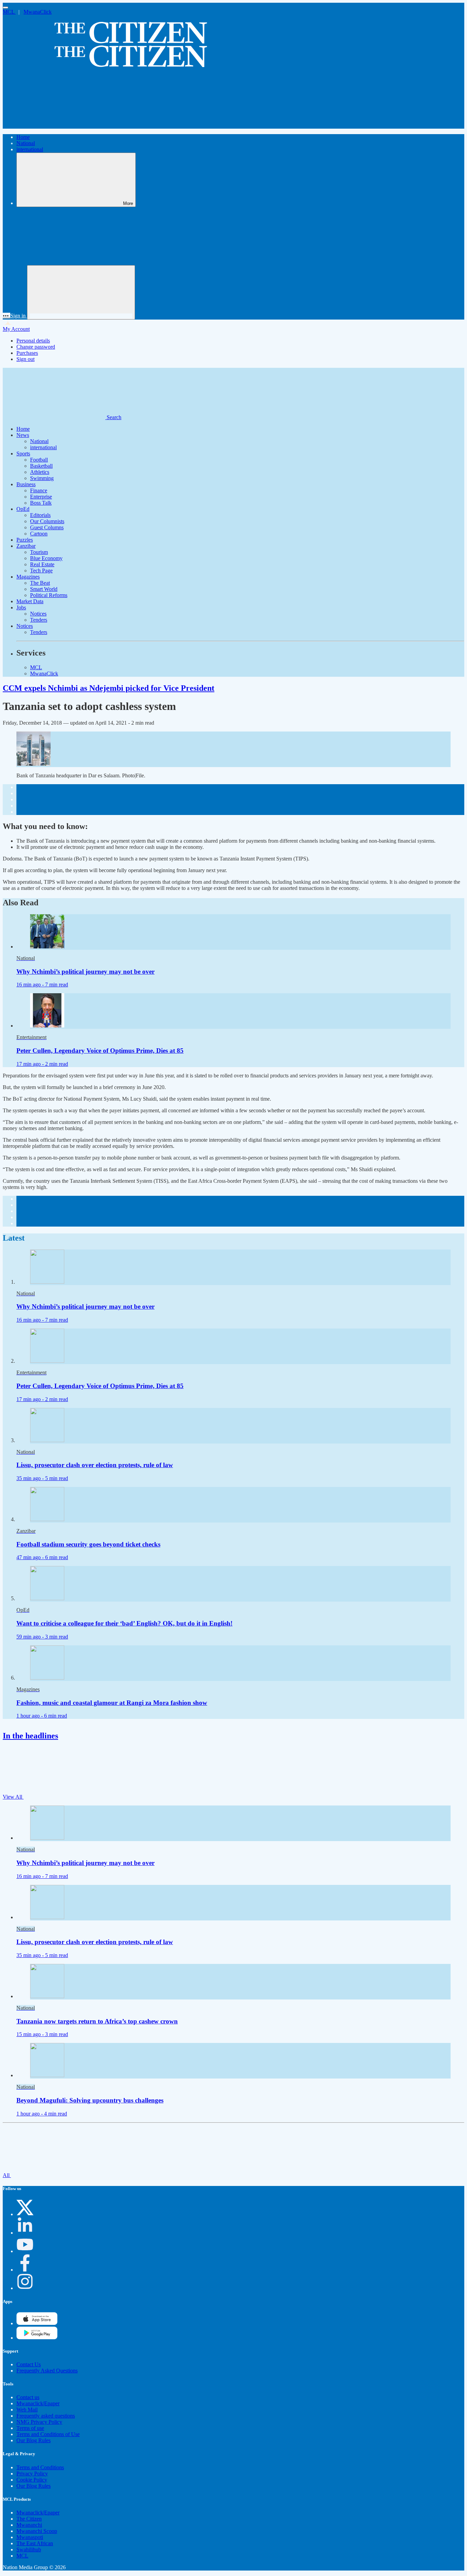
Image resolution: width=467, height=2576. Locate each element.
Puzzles (25, 540)
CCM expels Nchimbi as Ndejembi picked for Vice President (109, 688)
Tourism (39, 552)
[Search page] (54, 125)
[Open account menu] (81, 292)
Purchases (27, 353)
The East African (35, 2543)
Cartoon (39, 534)
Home (23, 137)
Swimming (42, 478)
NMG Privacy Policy (39, 2422)
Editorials (40, 515)
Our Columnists (47, 521)
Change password (36, 347)
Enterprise (41, 497)
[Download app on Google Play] (37, 2323)
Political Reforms (49, 595)
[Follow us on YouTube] (25, 2251)
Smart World (44, 589)
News (23, 435)
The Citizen (29, 2519)
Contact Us (29, 2364)
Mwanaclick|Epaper (38, 2403)
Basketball (41, 466)
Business (26, 484)
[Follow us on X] (25, 2214)
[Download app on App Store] (37, 2338)
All (7, 2175)
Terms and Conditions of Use (48, 2434)
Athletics (40, 472)
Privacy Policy (32, 2474)
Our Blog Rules (34, 2440)
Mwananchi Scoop (37, 2531)
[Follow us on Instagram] (25, 2288)
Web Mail (27, 2410)
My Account (16, 329)
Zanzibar (26, 546)
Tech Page (41, 571)
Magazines (28, 577)
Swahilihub (29, 2549)
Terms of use (30, 2428)
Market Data (30, 601)
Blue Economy (46, 558)
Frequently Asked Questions (47, 2371)
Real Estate (42, 564)
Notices (38, 614)
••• (6, 316)
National (26, 143)
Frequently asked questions (46, 2416)
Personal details (33, 341)
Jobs (21, 607)
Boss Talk (41, 503)
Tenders (39, 620)
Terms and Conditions (40, 2467)
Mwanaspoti (30, 2537)
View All (13, 1797)
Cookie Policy (32, 2480)
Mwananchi (29, 2525)
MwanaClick (38, 12)
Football (39, 460)
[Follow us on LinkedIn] (25, 2233)
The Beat (40, 583)
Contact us (28, 2397)
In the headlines (30, 1736)
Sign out (25, 359)
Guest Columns (47, 527)
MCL (9, 12)
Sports (23, 454)
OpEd (23, 509)
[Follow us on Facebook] (25, 2270)
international (30, 149)
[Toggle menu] (5, 8)
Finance (39, 490)
